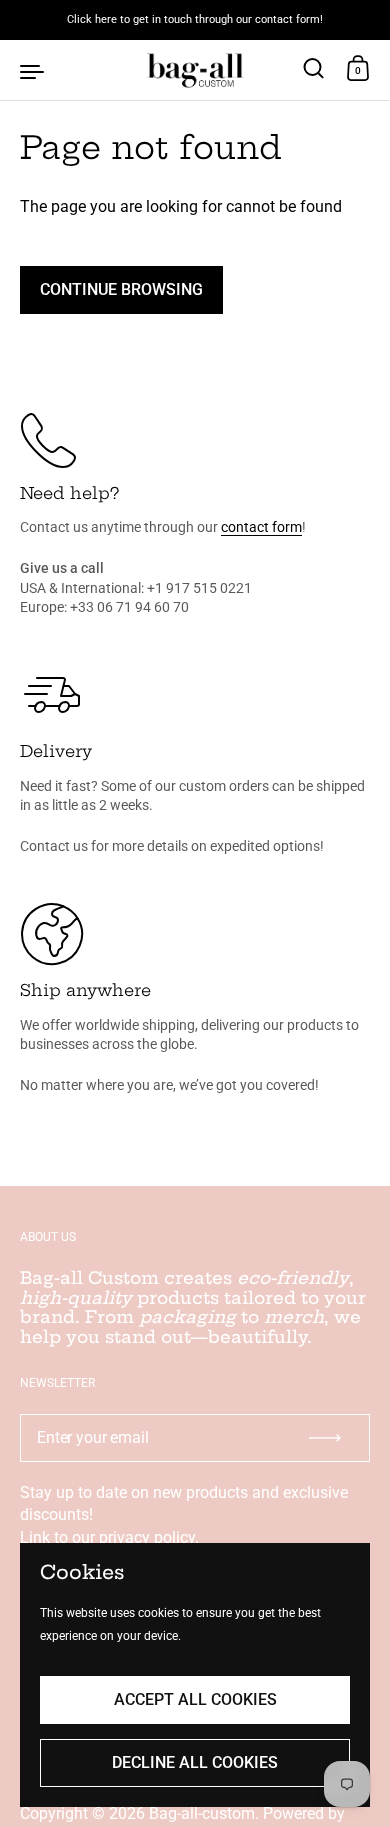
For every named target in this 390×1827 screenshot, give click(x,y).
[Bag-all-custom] (194, 70)
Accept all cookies (195, 1699)
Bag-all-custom (202, 1813)
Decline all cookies (195, 1762)
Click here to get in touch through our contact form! (195, 20)
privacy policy (147, 1537)
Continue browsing (121, 289)
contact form (261, 527)
